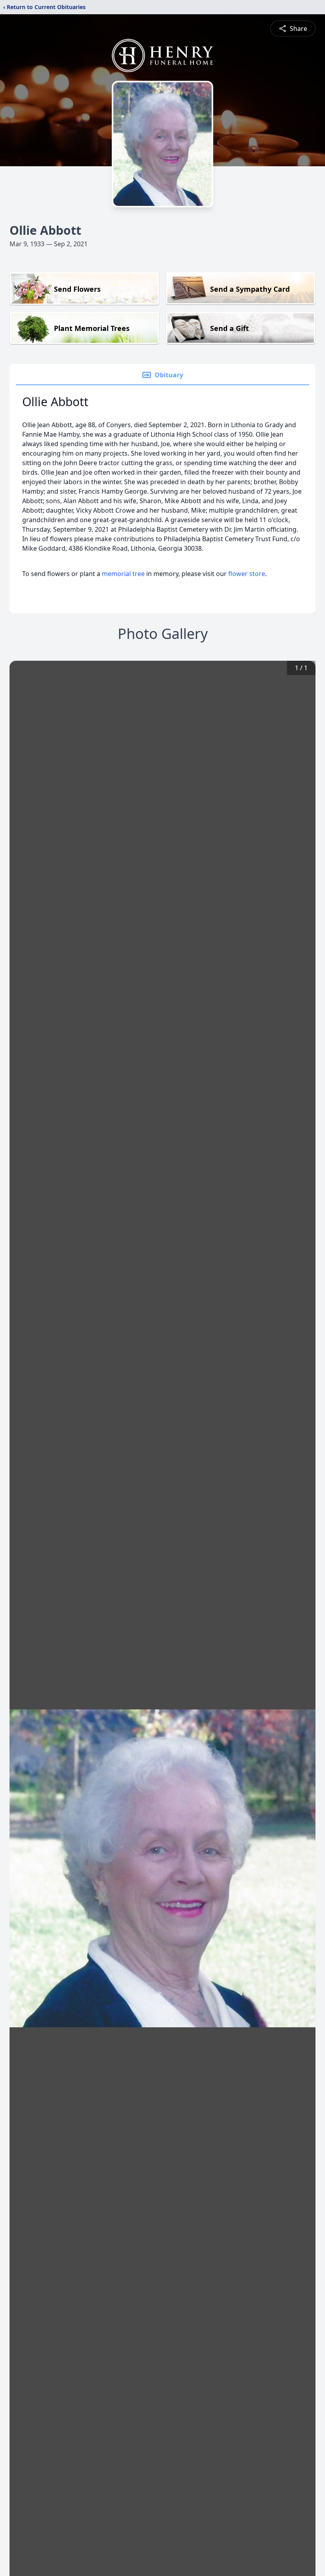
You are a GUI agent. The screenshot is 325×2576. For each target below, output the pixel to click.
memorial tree (123, 574)
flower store (247, 574)
